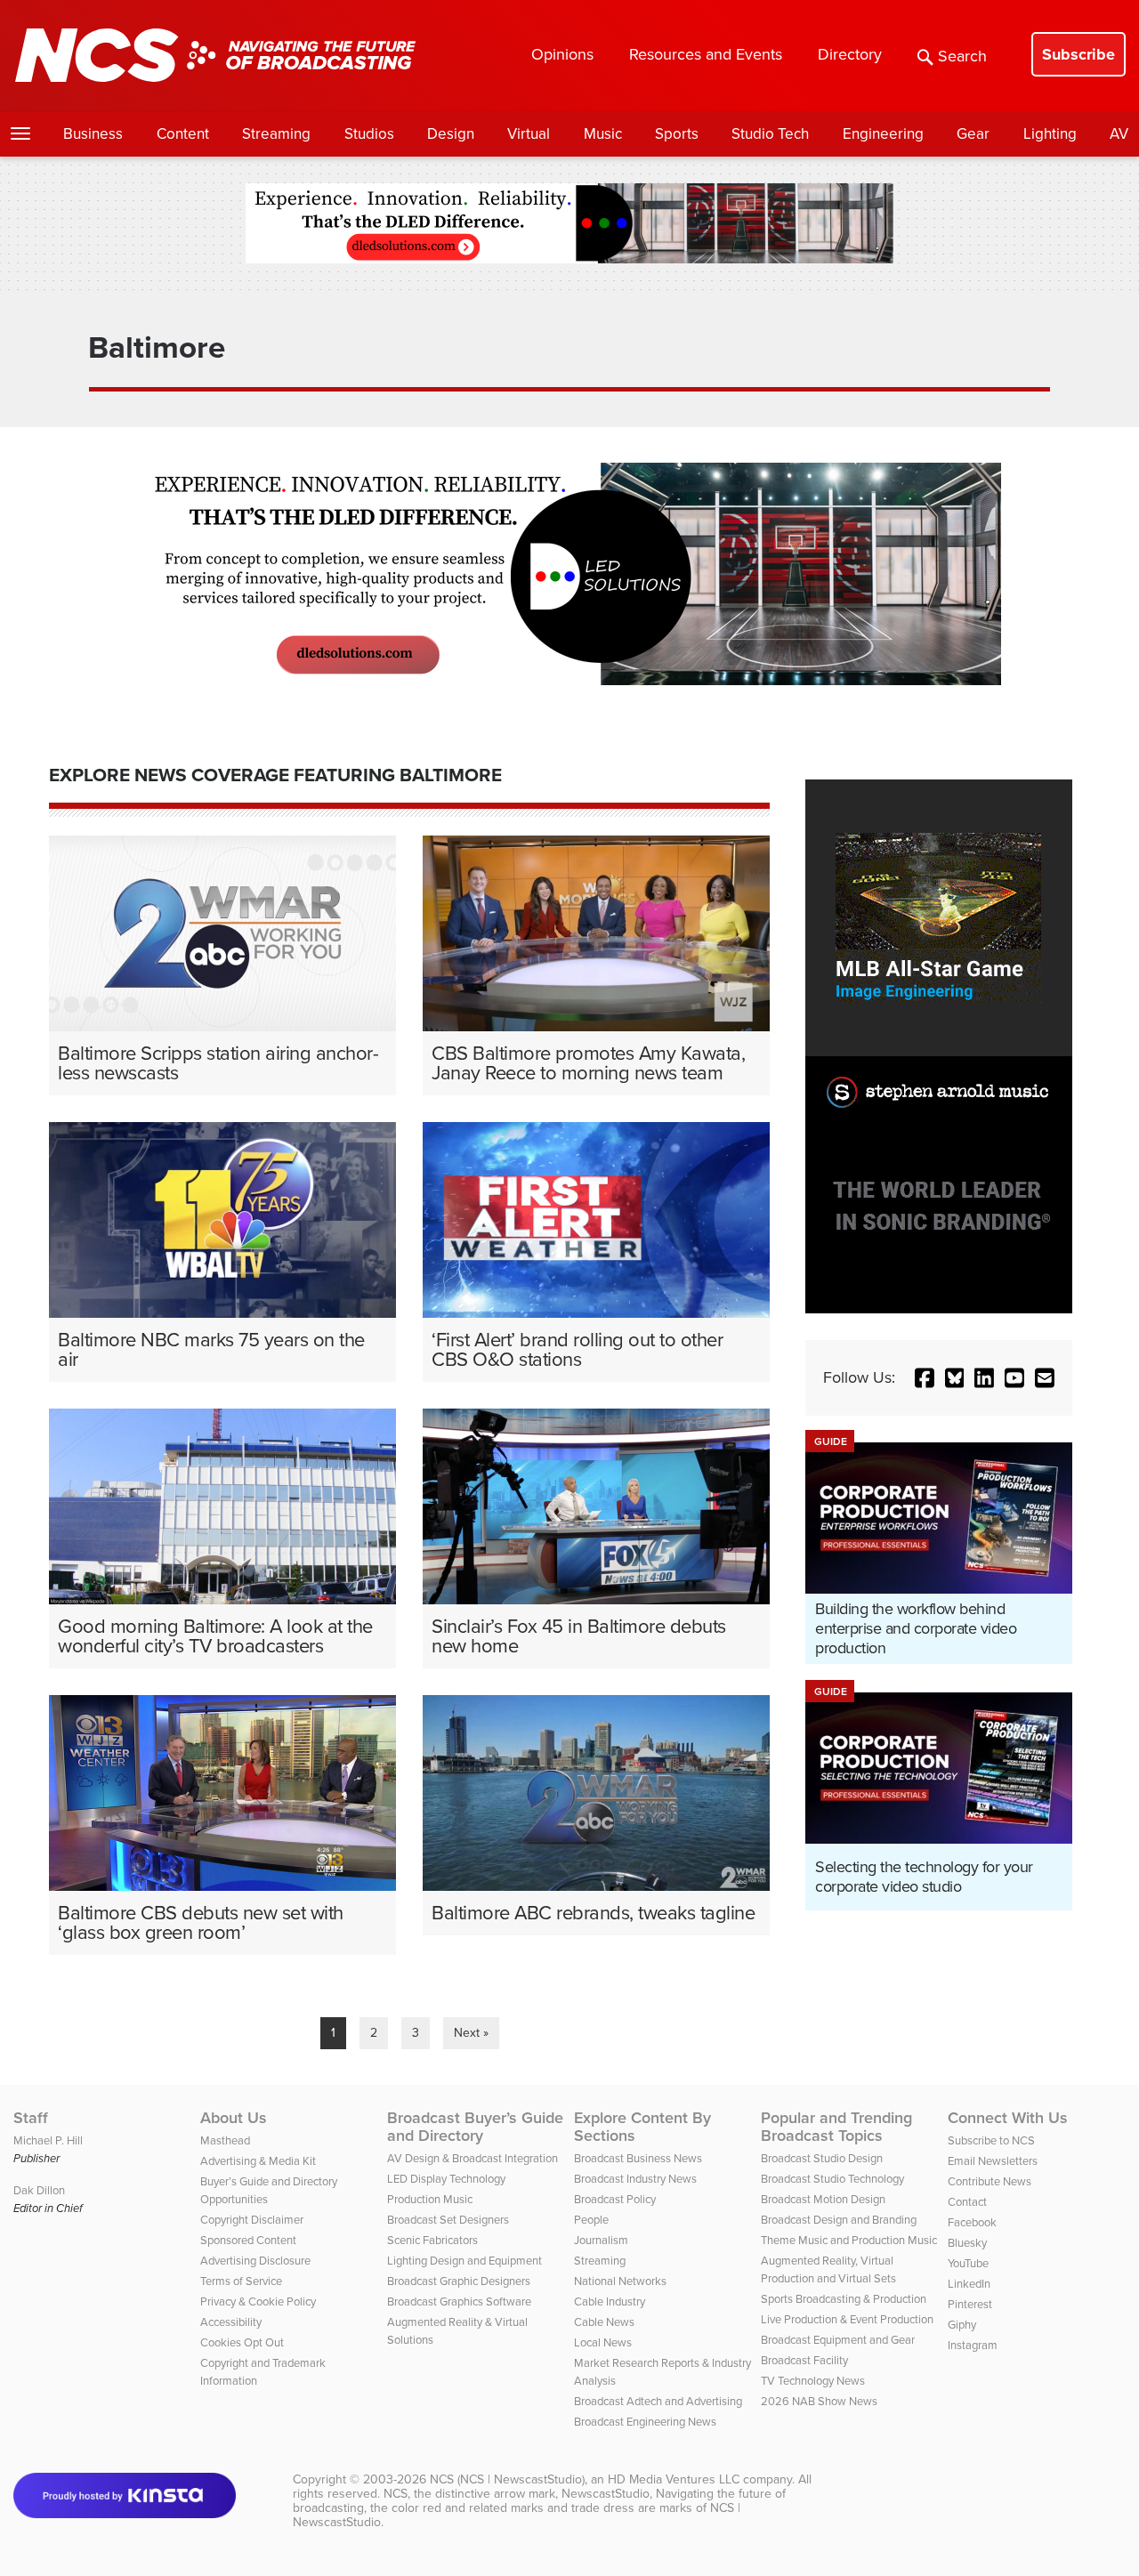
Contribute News (990, 2181)
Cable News (604, 2322)
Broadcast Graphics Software (459, 2301)
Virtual (529, 134)
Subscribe (1078, 54)
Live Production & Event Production (847, 2319)
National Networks (620, 2281)
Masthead (225, 2140)
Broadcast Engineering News (645, 2422)
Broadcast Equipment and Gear (838, 2340)
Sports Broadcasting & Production (844, 2299)
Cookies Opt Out (242, 2342)
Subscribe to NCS (991, 2140)
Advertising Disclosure (255, 2261)
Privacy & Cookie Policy (258, 2301)
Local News (603, 2342)
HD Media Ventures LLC (674, 2479)
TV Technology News (813, 2381)
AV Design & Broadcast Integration (473, 2158)
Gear (973, 134)
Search (962, 56)
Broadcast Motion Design (823, 2199)
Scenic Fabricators (432, 2240)
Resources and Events (706, 54)
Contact (967, 2202)
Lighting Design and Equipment (464, 2261)
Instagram (973, 2345)
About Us (234, 2118)
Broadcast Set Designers (448, 2220)
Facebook (972, 2222)
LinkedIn (969, 2284)
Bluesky (967, 2243)
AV (1119, 134)
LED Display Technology (446, 2179)
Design (451, 134)
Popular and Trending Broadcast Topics (836, 2127)
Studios (369, 134)
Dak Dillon (39, 2190)
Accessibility (231, 2322)
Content (183, 134)
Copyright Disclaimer (252, 2220)
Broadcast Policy (615, 2199)
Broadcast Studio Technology (832, 2179)
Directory (850, 54)
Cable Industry (610, 2301)
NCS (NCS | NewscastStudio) (507, 2479)
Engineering (883, 134)
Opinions (562, 54)
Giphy (962, 2325)
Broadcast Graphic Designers (459, 2281)
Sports (677, 134)
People (591, 2220)
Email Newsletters (993, 2161)
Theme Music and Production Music (849, 2240)
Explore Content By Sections (642, 2127)
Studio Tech (770, 134)
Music (603, 134)
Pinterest (970, 2304)
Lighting (1050, 134)
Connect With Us (1008, 2118)
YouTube (968, 2263)
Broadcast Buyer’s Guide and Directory (475, 2127)
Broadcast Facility (804, 2360)
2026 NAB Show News (819, 2401)
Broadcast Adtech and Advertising (658, 2401)
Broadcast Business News (638, 2158)
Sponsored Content (248, 2240)
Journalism (601, 2240)
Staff (31, 2118)
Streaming (276, 134)
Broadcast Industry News (635, 2179)
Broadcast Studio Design (822, 2158)
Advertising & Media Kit (258, 2161)
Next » (471, 2033)
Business (93, 134)
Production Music (430, 2199)
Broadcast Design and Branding (839, 2220)
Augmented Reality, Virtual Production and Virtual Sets (828, 2269)
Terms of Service (241, 2281)
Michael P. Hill (48, 2140)
